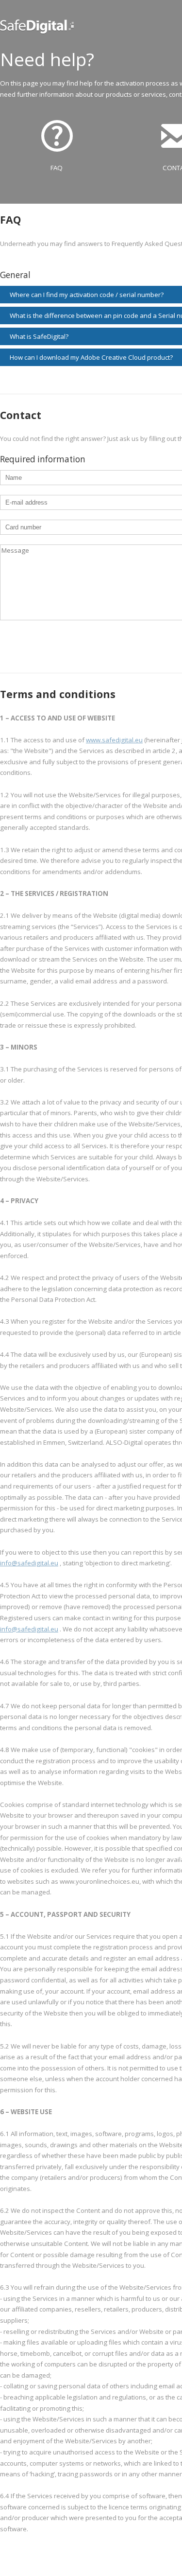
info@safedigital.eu (29, 1563)
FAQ (57, 168)
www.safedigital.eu (114, 740)
